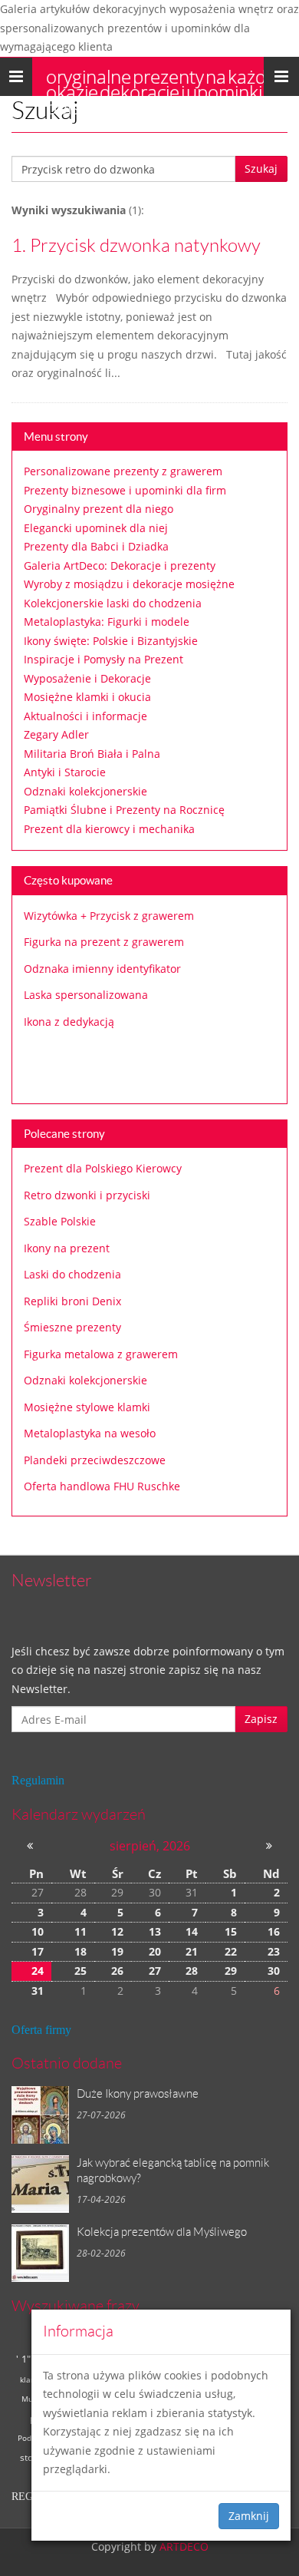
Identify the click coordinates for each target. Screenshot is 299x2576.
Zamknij (249, 2516)
